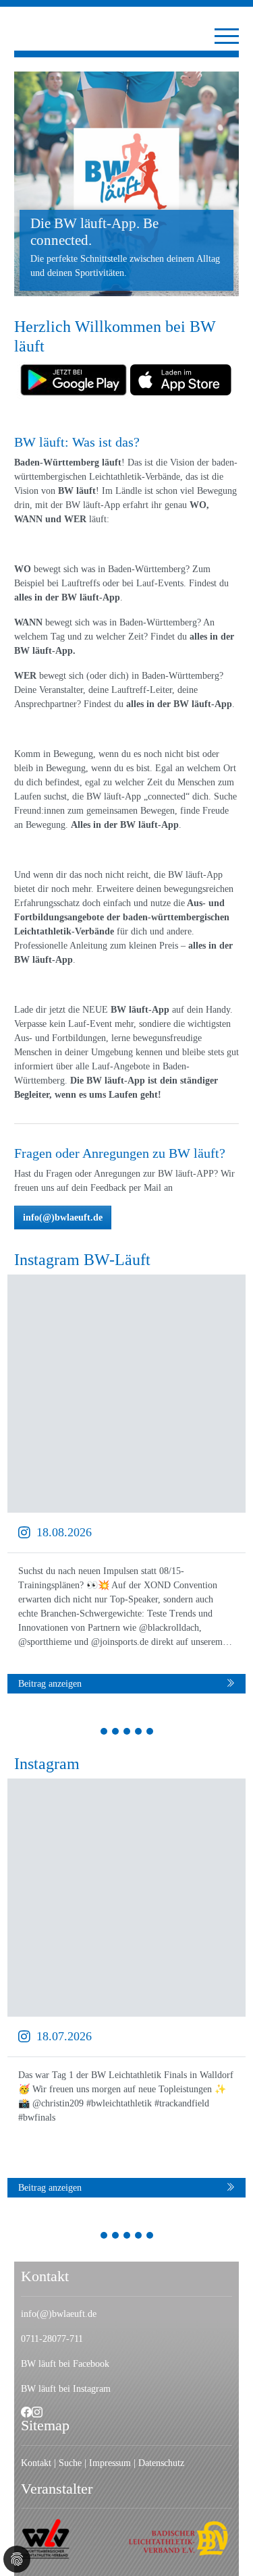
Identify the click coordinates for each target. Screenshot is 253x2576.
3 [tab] (127, 1733)
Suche (72, 2463)
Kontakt (36, 2463)
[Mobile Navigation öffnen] (227, 36)
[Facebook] (26, 2412)
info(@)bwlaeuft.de (63, 1217)
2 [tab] (116, 1733)
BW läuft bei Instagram (66, 2389)
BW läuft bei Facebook (65, 2364)
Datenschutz (161, 2463)
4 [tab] (139, 1733)
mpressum (112, 2463)
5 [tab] (150, 1733)
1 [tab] (104, 1733)
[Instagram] (37, 2412)
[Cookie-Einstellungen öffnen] (17, 2559)
